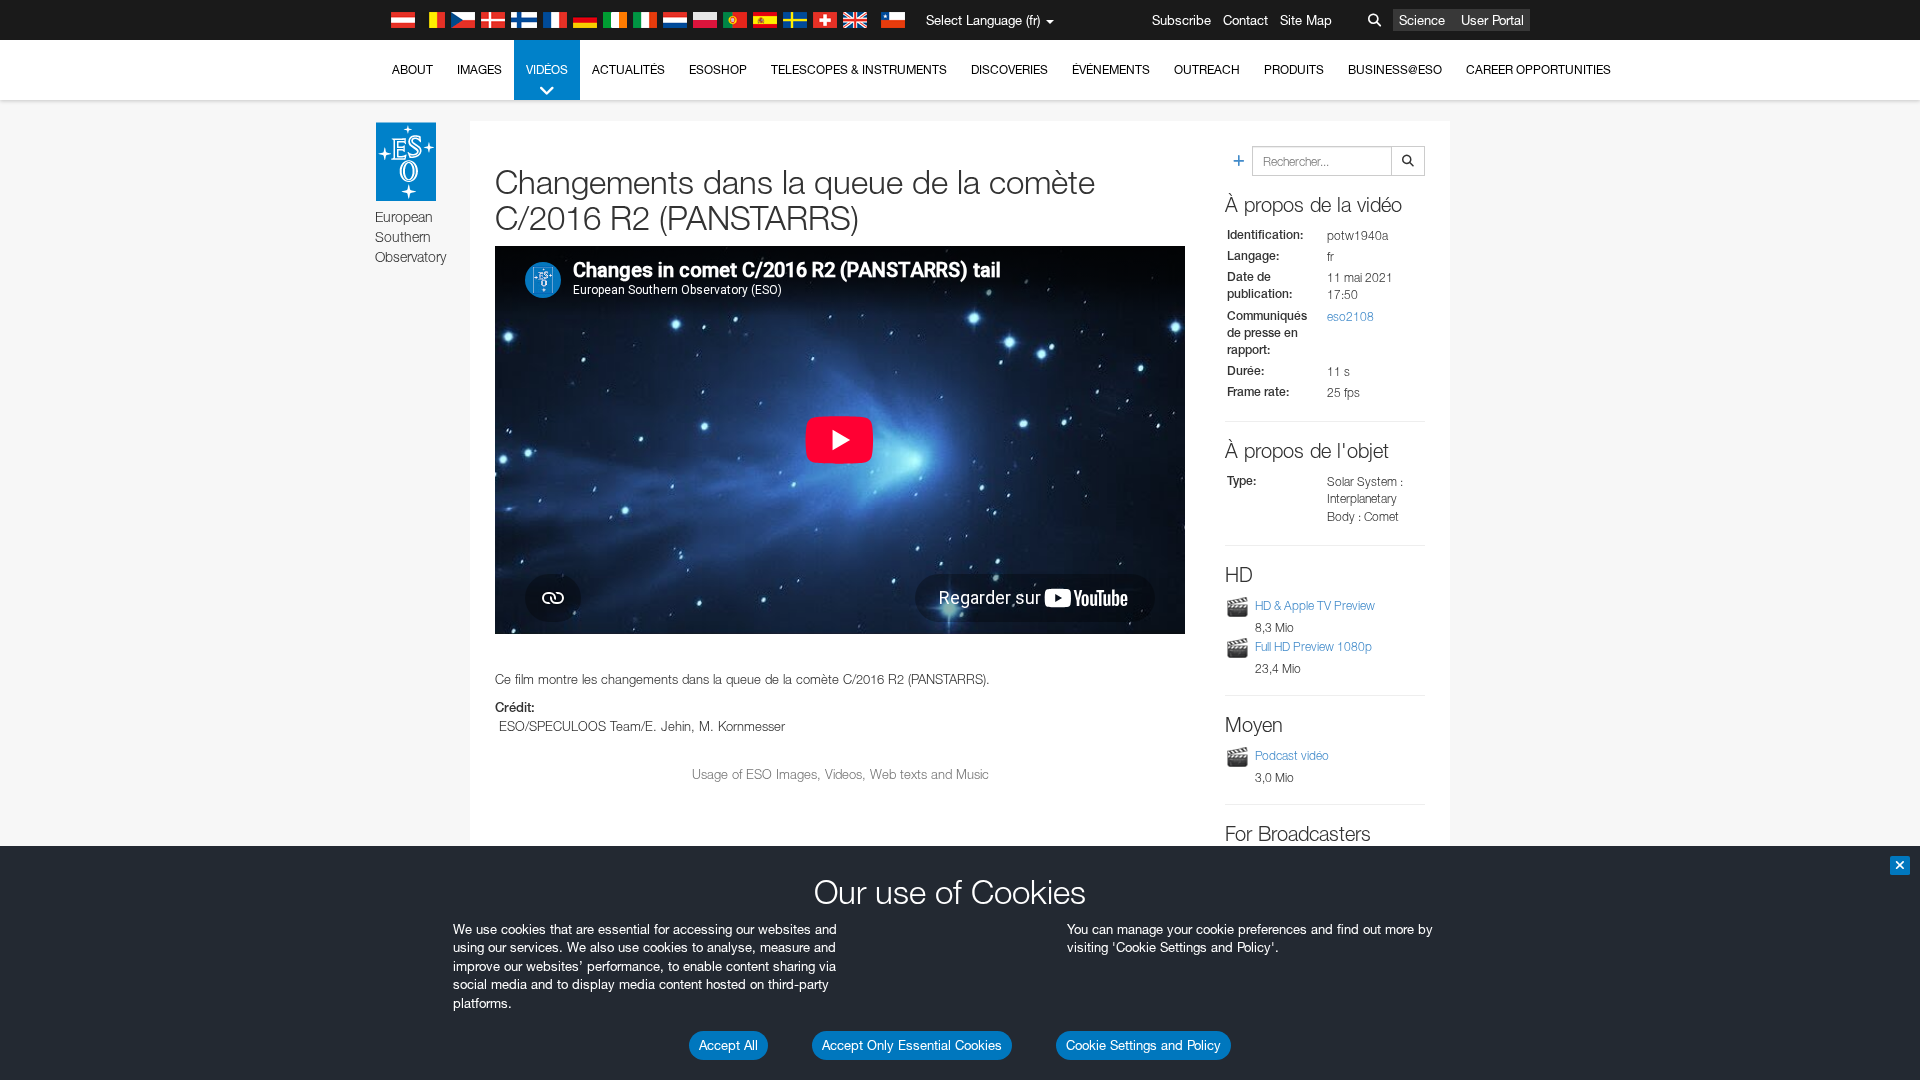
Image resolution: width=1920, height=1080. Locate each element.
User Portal (1492, 20)
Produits (1294, 69)
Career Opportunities (1538, 69)
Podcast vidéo (1292, 755)
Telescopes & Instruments (859, 69)
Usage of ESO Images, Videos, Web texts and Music (840, 774)
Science (1422, 20)
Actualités (628, 69)
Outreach (1207, 69)
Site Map (1306, 20)
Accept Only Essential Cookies (912, 1045)
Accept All (728, 1045)
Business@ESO (1395, 69)
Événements (1111, 69)
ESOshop (718, 69)
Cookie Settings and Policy (1143, 1045)
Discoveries (1009, 69)
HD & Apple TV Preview (1315, 605)
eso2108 (1350, 316)
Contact (1245, 20)
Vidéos (547, 69)
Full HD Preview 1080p (1313, 646)
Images (479, 69)
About (412, 69)
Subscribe (1181, 20)
